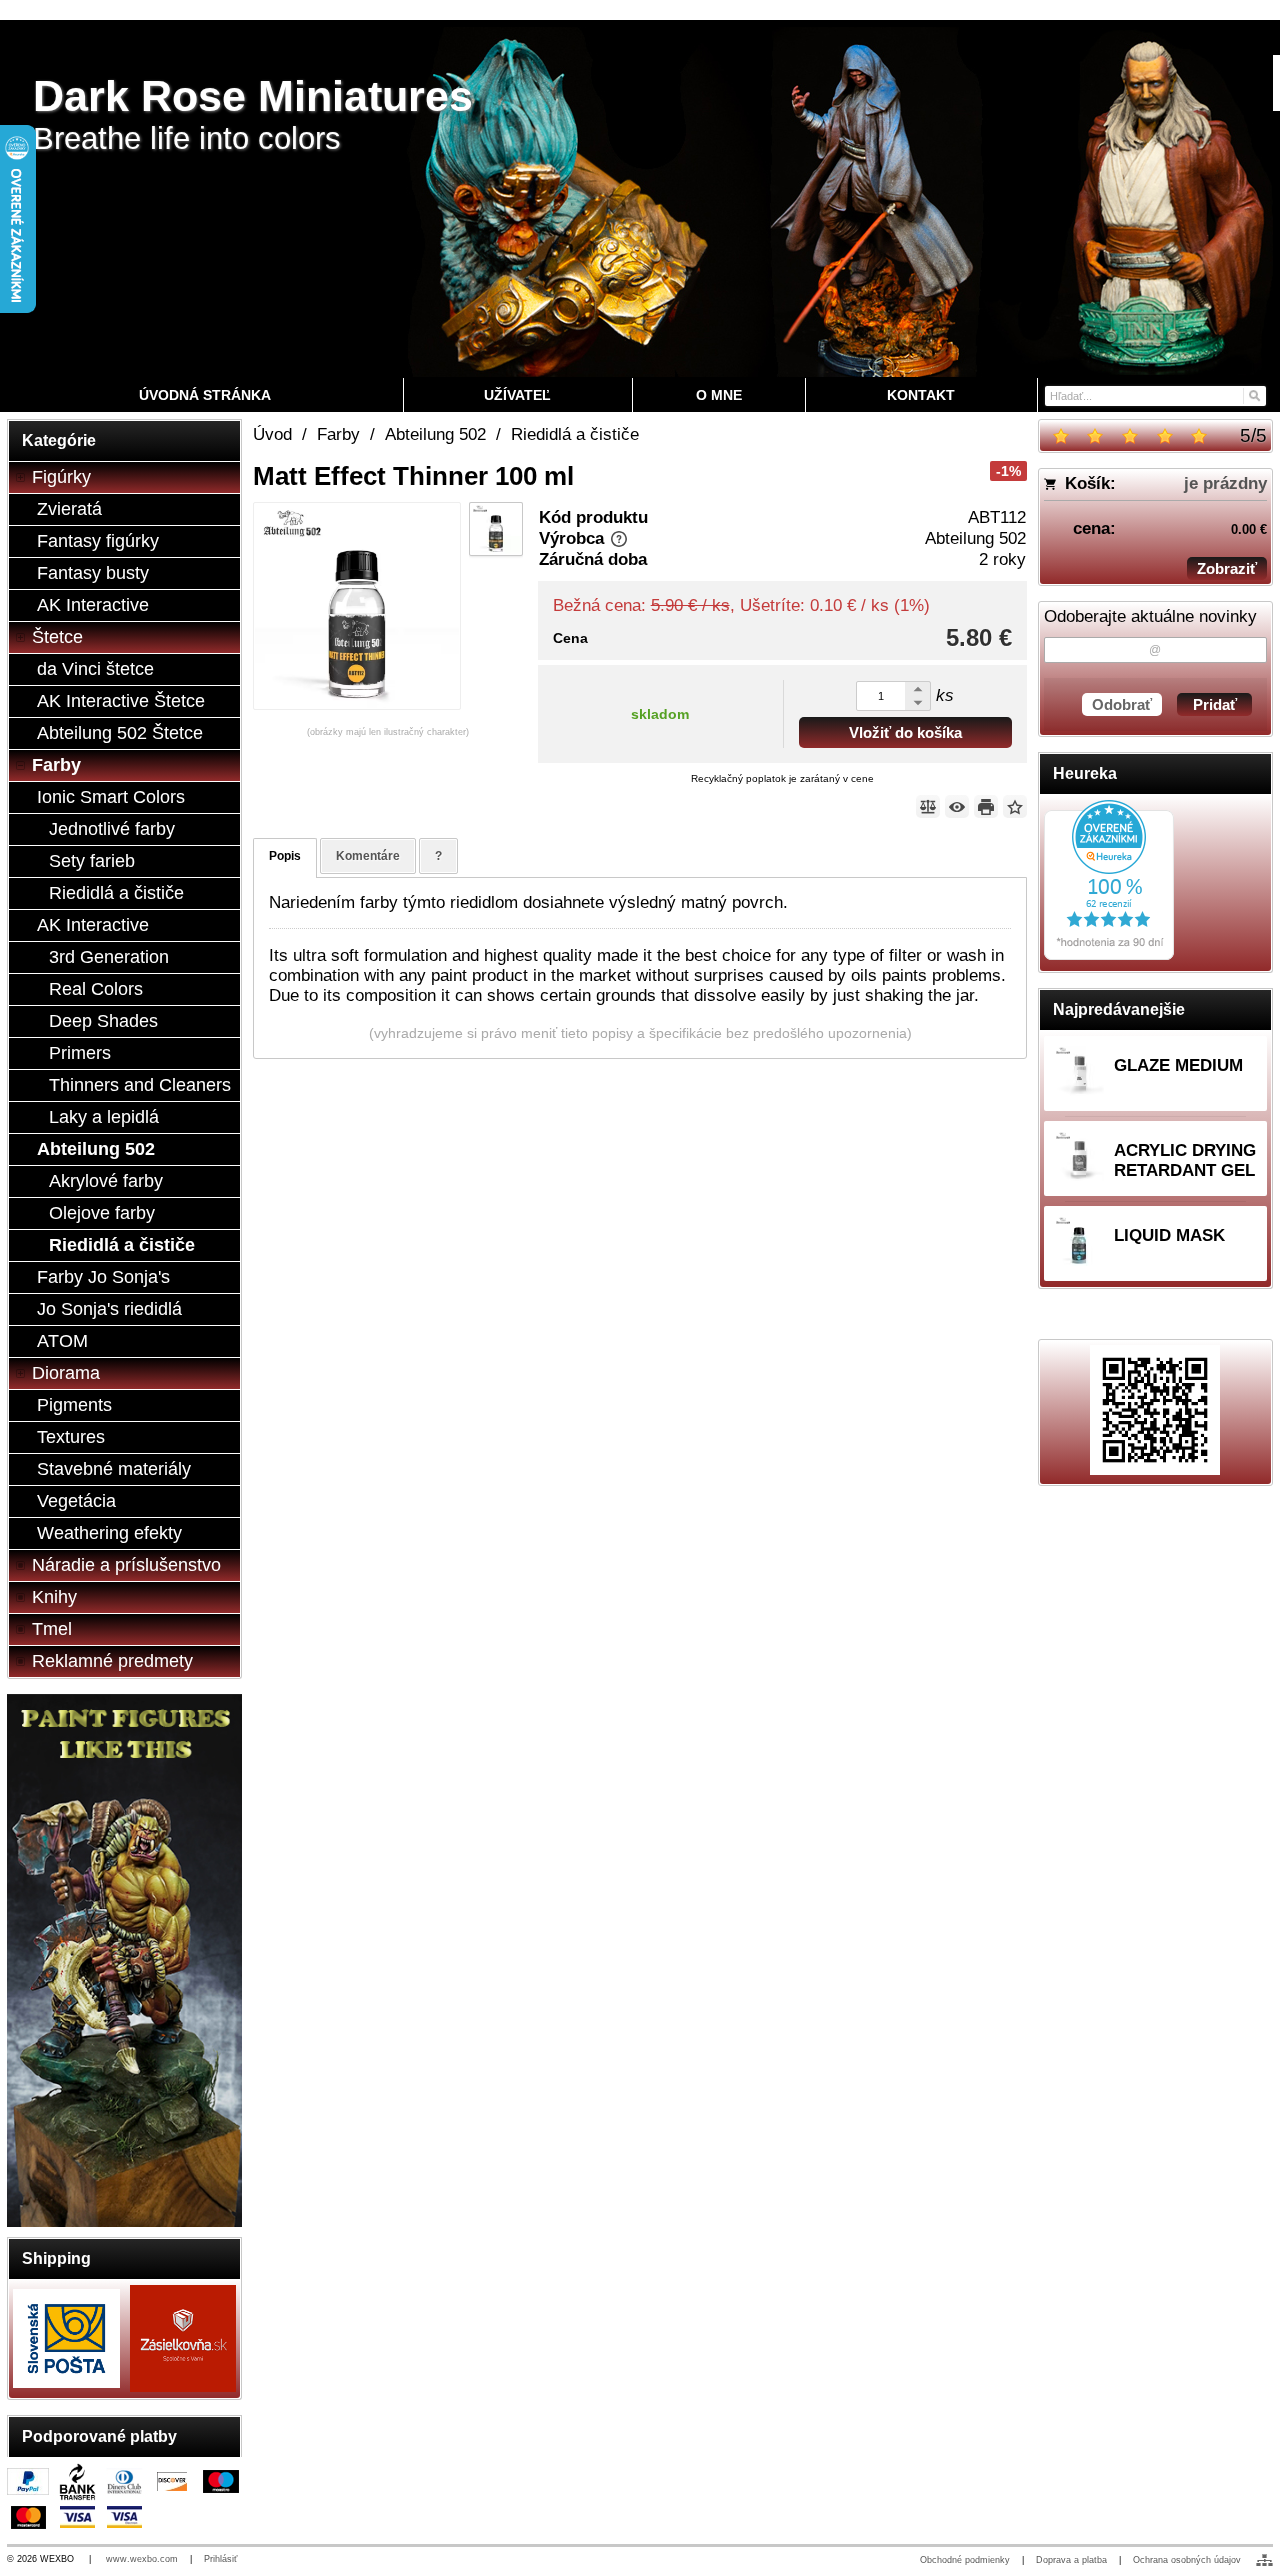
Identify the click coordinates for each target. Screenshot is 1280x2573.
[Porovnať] (928, 806)
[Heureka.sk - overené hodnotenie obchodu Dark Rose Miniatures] (1109, 954)
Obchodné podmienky (965, 2560)
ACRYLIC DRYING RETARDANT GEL (1185, 1160)
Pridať (1215, 704)
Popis (285, 856)
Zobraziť (1227, 568)
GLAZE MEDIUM (1178, 1065)
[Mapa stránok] (1264, 2560)
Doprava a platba (1071, 2560)
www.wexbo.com (142, 2559)
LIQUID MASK (1169, 1235)
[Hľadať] (1253, 394)
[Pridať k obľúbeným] (1015, 806)
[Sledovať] (957, 806)
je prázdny (1225, 483)
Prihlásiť (220, 2559)
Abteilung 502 (975, 538)
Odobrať (1122, 704)
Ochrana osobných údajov (1187, 2560)
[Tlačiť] (986, 806)
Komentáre (368, 856)
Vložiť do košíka (905, 732)
